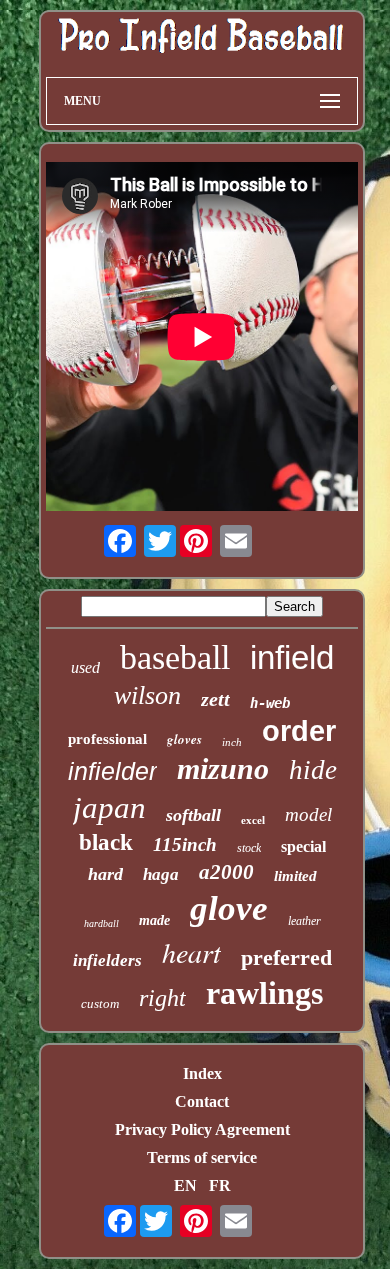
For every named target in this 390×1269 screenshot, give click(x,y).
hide (313, 770)
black (106, 842)
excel (253, 820)
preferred (286, 957)
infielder (112, 771)
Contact (202, 1101)
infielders (107, 960)
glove (229, 908)
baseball (175, 657)
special (303, 846)
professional (107, 739)
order (299, 731)
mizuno (223, 768)
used (85, 667)
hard (105, 874)
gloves (184, 739)
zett (215, 699)
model (308, 814)
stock (249, 848)
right (162, 998)
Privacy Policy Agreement (202, 1129)
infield (292, 657)
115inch (185, 844)
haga (161, 874)
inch (232, 742)
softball (193, 815)
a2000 (226, 872)
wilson (147, 695)
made (154, 920)
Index (202, 1073)
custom (100, 1003)
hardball (101, 923)
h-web (270, 703)
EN (185, 1185)
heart (191, 952)
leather (304, 921)
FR (220, 1185)
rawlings (264, 993)
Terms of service (202, 1157)
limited (295, 876)
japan (109, 807)
